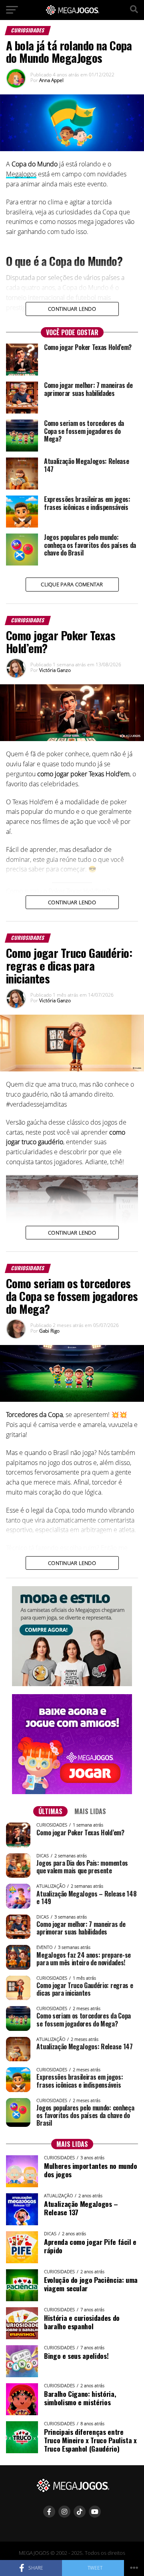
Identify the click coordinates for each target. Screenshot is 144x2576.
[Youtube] (95, 2512)
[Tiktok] (80, 2512)
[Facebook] (49, 2512)
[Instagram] (64, 2512)
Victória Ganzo (55, 670)
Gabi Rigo (49, 1331)
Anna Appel (51, 80)
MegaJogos (21, 174)
